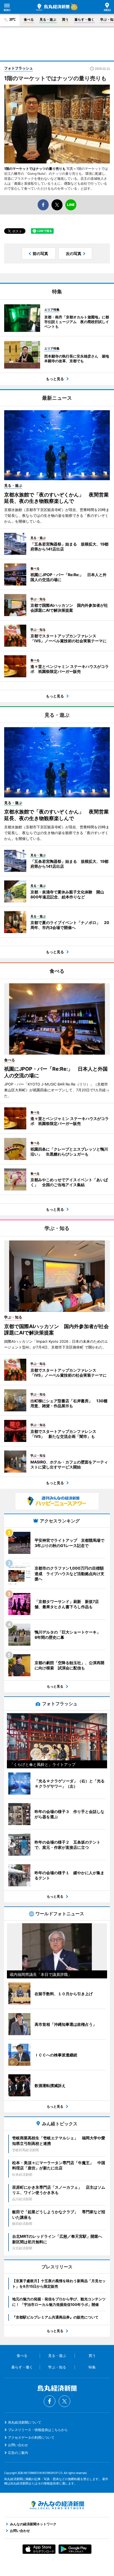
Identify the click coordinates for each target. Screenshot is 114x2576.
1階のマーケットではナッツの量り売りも (35, 169)
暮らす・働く (84, 19)
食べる (29, 19)
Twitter (64, 2401)
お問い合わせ (18, 2445)
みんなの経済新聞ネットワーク (57, 2505)
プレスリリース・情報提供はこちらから (38, 2430)
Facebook (50, 2401)
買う (65, 19)
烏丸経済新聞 (53, 7)
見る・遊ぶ (48, 19)
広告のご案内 (18, 2453)
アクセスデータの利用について (31, 2437)
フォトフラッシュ (19, 68)
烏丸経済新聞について (25, 2422)
